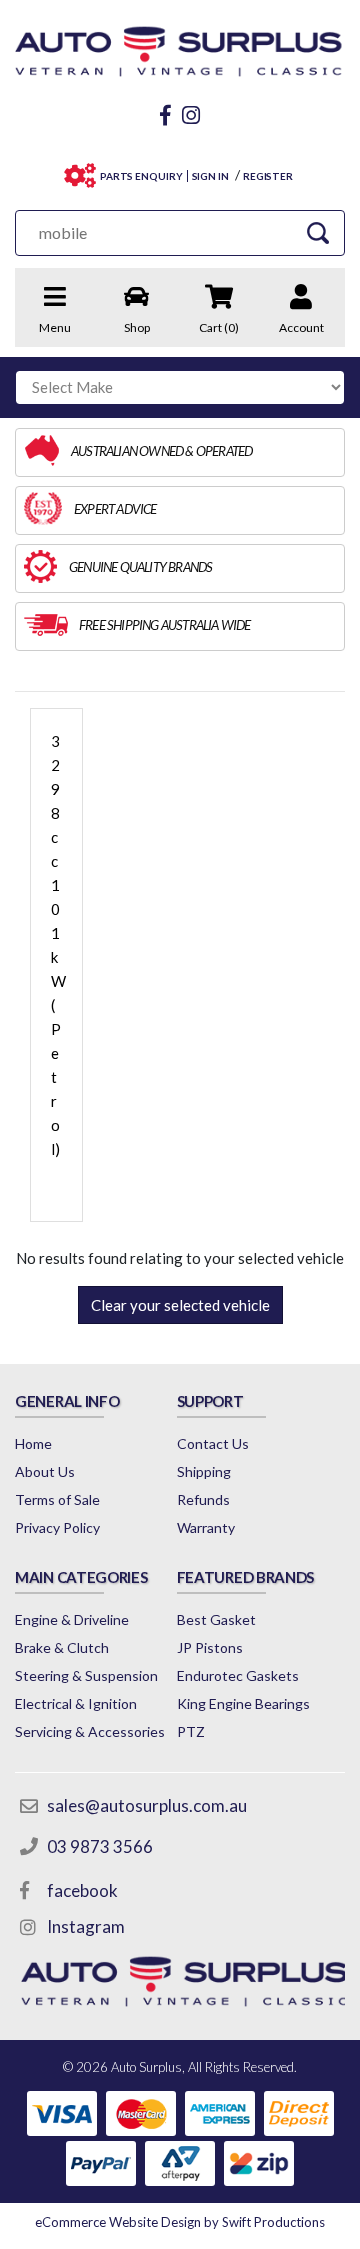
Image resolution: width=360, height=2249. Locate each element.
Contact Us (213, 1443)
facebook (82, 1890)
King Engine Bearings (243, 1703)
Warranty (206, 1527)
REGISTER (268, 176)
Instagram (86, 1926)
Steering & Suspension (86, 1675)
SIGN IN (210, 176)
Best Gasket (216, 1619)
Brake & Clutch (62, 1647)
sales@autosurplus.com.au (147, 1805)
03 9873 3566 (100, 1846)
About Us (45, 1471)
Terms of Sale (57, 1499)
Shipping (204, 1471)
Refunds (203, 1499)
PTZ (191, 1731)
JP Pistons (210, 1647)
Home (33, 1443)
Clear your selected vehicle (180, 1305)
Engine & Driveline (72, 1619)
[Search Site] (318, 232)
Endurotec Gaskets (238, 1675)
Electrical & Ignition (76, 1703)
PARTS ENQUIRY (141, 176)
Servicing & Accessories (90, 1731)
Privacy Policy (57, 1527)
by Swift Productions (180, 2222)
